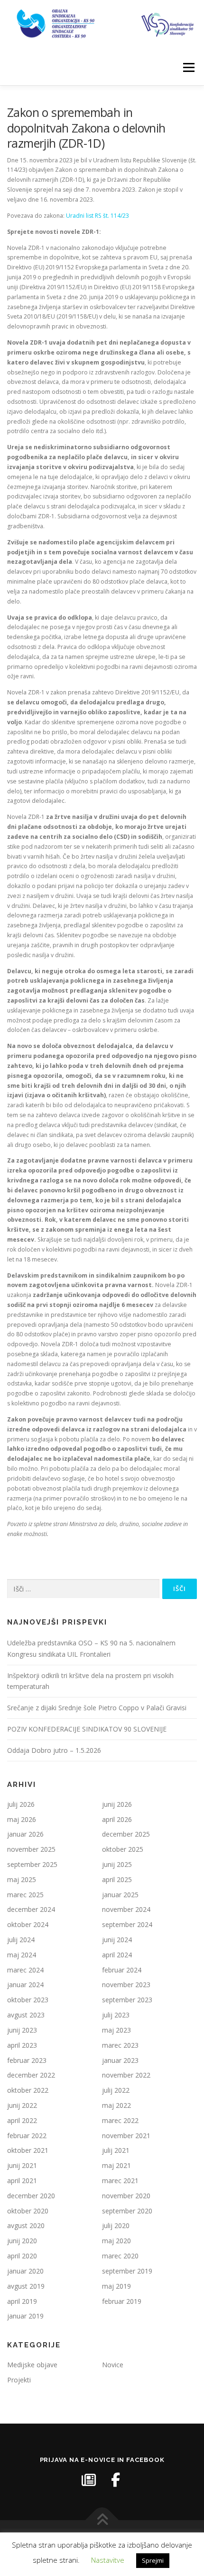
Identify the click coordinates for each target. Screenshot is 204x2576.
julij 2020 (116, 2225)
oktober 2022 (28, 2090)
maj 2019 (116, 2286)
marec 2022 (120, 2120)
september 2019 (127, 2271)
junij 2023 (22, 2030)
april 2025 (117, 1879)
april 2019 (22, 2301)
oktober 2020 (28, 2211)
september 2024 (127, 1924)
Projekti (19, 2380)
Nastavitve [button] (108, 2560)
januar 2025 (120, 1895)
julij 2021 (116, 2150)
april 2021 (22, 2181)
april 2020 (22, 2256)
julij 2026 (21, 1804)
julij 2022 (116, 2090)
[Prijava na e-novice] (89, 2480)
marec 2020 (120, 2256)
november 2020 (126, 2196)
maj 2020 (116, 2241)
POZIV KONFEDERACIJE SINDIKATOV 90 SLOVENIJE (87, 1729)
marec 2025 (25, 1895)
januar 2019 (25, 2316)
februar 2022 (27, 2136)
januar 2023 (120, 2060)
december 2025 (126, 1834)
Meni (187, 67)
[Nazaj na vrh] (102, 2520)
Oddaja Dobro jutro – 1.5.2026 (54, 1750)
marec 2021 (120, 2181)
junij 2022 (22, 2105)
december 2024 (31, 1909)
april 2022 (22, 2120)
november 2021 (126, 2136)
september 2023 (127, 2000)
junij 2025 (117, 1864)
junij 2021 (22, 2165)
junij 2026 (117, 1804)
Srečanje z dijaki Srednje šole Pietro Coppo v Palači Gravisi (97, 1708)
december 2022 (31, 2075)
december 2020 (31, 2196)
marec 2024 (25, 1970)
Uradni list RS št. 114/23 (97, 216)
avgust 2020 (26, 2225)
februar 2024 (122, 1970)
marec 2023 (120, 2045)
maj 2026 (22, 1819)
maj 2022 (116, 2105)
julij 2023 (116, 2015)
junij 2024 (117, 1940)
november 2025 (31, 1849)
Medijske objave (32, 2365)
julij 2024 (21, 1940)
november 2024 (126, 1909)
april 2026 (117, 1819)
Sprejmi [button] (153, 2560)
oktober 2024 (28, 1924)
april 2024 (117, 1955)
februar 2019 (122, 2301)
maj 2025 (22, 1879)
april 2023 (22, 2045)
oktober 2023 (28, 2000)
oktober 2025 (123, 1849)
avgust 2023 (26, 2015)
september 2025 (32, 1864)
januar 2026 (25, 1834)
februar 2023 (27, 2060)
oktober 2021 (28, 2150)
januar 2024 (25, 1985)
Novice (113, 2365)
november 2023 (126, 1985)
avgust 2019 (26, 2286)
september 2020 (127, 2211)
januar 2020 (25, 2271)
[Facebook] (115, 2480)
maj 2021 (116, 2165)
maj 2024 (22, 1955)
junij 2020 (22, 2241)
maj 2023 (116, 2030)
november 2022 (126, 2075)
